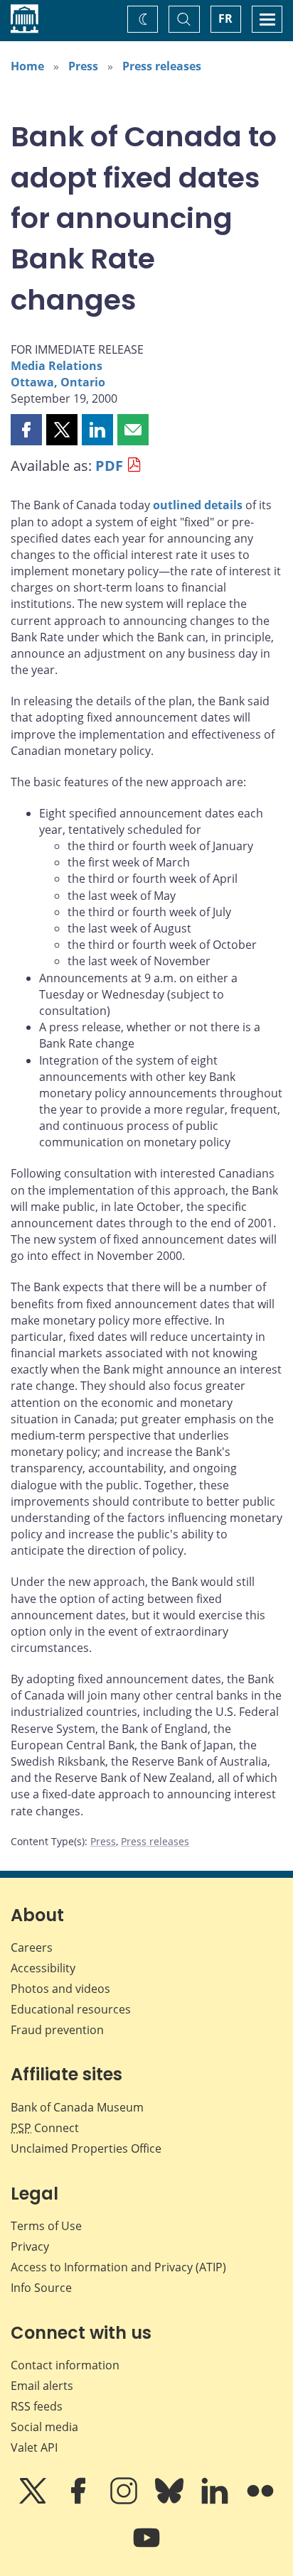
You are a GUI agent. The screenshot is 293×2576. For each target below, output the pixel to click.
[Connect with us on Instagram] (125, 2501)
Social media (44, 2427)
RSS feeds (37, 2406)
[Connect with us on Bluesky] (171, 2501)
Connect (45, 2128)
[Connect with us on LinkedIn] (216, 2501)
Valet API (34, 2447)
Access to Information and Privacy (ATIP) (118, 2267)
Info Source (41, 2288)
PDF (109, 466)
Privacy (30, 2246)
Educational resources (71, 2009)
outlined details (198, 505)
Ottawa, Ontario (58, 382)
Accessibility (43, 1968)
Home (27, 66)
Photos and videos (60, 1989)
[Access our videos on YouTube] (146, 2548)
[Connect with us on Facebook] (80, 2501)
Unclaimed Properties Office (86, 2148)
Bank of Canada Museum (77, 2107)
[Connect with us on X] (34, 2501)
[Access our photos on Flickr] (260, 2501)
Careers (32, 1947)
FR (225, 18)
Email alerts (42, 2386)
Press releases (162, 66)
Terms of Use (46, 2226)
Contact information (65, 2365)
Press (83, 66)
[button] (26, 430)
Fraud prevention (57, 2030)
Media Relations (57, 366)
